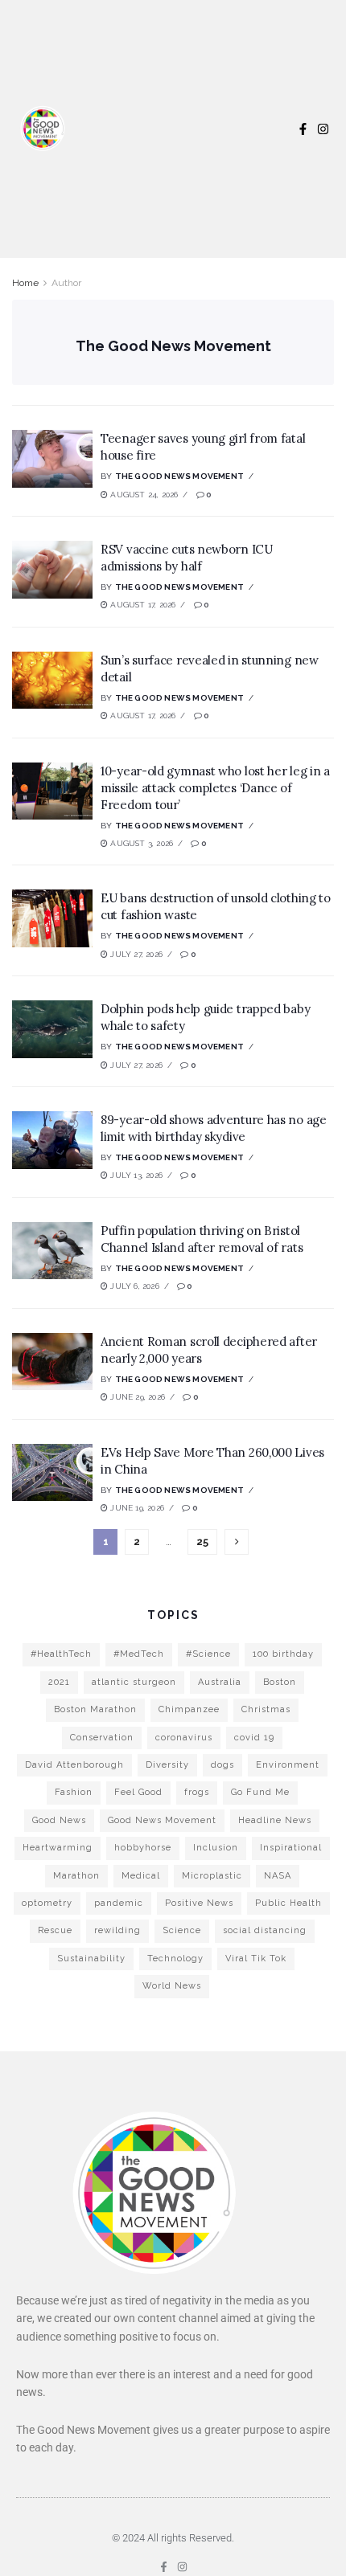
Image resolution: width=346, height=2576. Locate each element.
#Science (208, 1654)
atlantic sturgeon (134, 1682)
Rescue (55, 1930)
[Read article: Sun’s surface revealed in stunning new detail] (52, 681)
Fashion (74, 1792)
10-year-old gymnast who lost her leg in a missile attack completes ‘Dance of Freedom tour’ (215, 788)
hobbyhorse (143, 1848)
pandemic (119, 1903)
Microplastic (212, 1876)
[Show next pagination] (237, 1542)
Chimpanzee (189, 1709)
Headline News (275, 1820)
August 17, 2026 (142, 605)
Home (25, 283)
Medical (141, 1876)
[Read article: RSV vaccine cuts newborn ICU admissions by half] (52, 570)
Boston (280, 1682)
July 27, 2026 (135, 954)
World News (172, 1986)
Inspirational (291, 1848)
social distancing (265, 1930)
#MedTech (139, 1654)
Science (182, 1930)
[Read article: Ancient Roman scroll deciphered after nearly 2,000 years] (52, 1362)
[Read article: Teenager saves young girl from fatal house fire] (52, 459)
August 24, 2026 (143, 495)
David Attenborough (74, 1765)
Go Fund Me (260, 1792)
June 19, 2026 (136, 1508)
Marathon (76, 1876)
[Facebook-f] (303, 129)
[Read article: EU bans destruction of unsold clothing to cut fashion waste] (52, 918)
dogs (222, 1765)
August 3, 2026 (140, 843)
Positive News (199, 1903)
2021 (59, 1682)
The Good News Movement (179, 476)
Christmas (266, 1709)
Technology (175, 1959)
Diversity (167, 1765)
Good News (59, 1820)
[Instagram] (323, 129)
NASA (278, 1876)
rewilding (117, 1930)
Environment (288, 1765)
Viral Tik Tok (256, 1959)
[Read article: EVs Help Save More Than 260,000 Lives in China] (52, 1473)
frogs (197, 1792)
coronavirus (184, 1738)
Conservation (102, 1738)
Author (66, 283)
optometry (47, 1903)
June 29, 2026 (136, 1397)
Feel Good (138, 1792)
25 (202, 1542)
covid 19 (254, 1738)
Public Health (288, 1903)
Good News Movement (162, 1820)
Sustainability (91, 1959)
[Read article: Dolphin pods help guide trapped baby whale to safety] (52, 1029)
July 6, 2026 (134, 1286)
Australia (220, 1682)
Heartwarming (58, 1848)
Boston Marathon (95, 1709)
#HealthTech (61, 1654)
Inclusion (216, 1848)
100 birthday (283, 1654)
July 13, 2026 (135, 1175)
